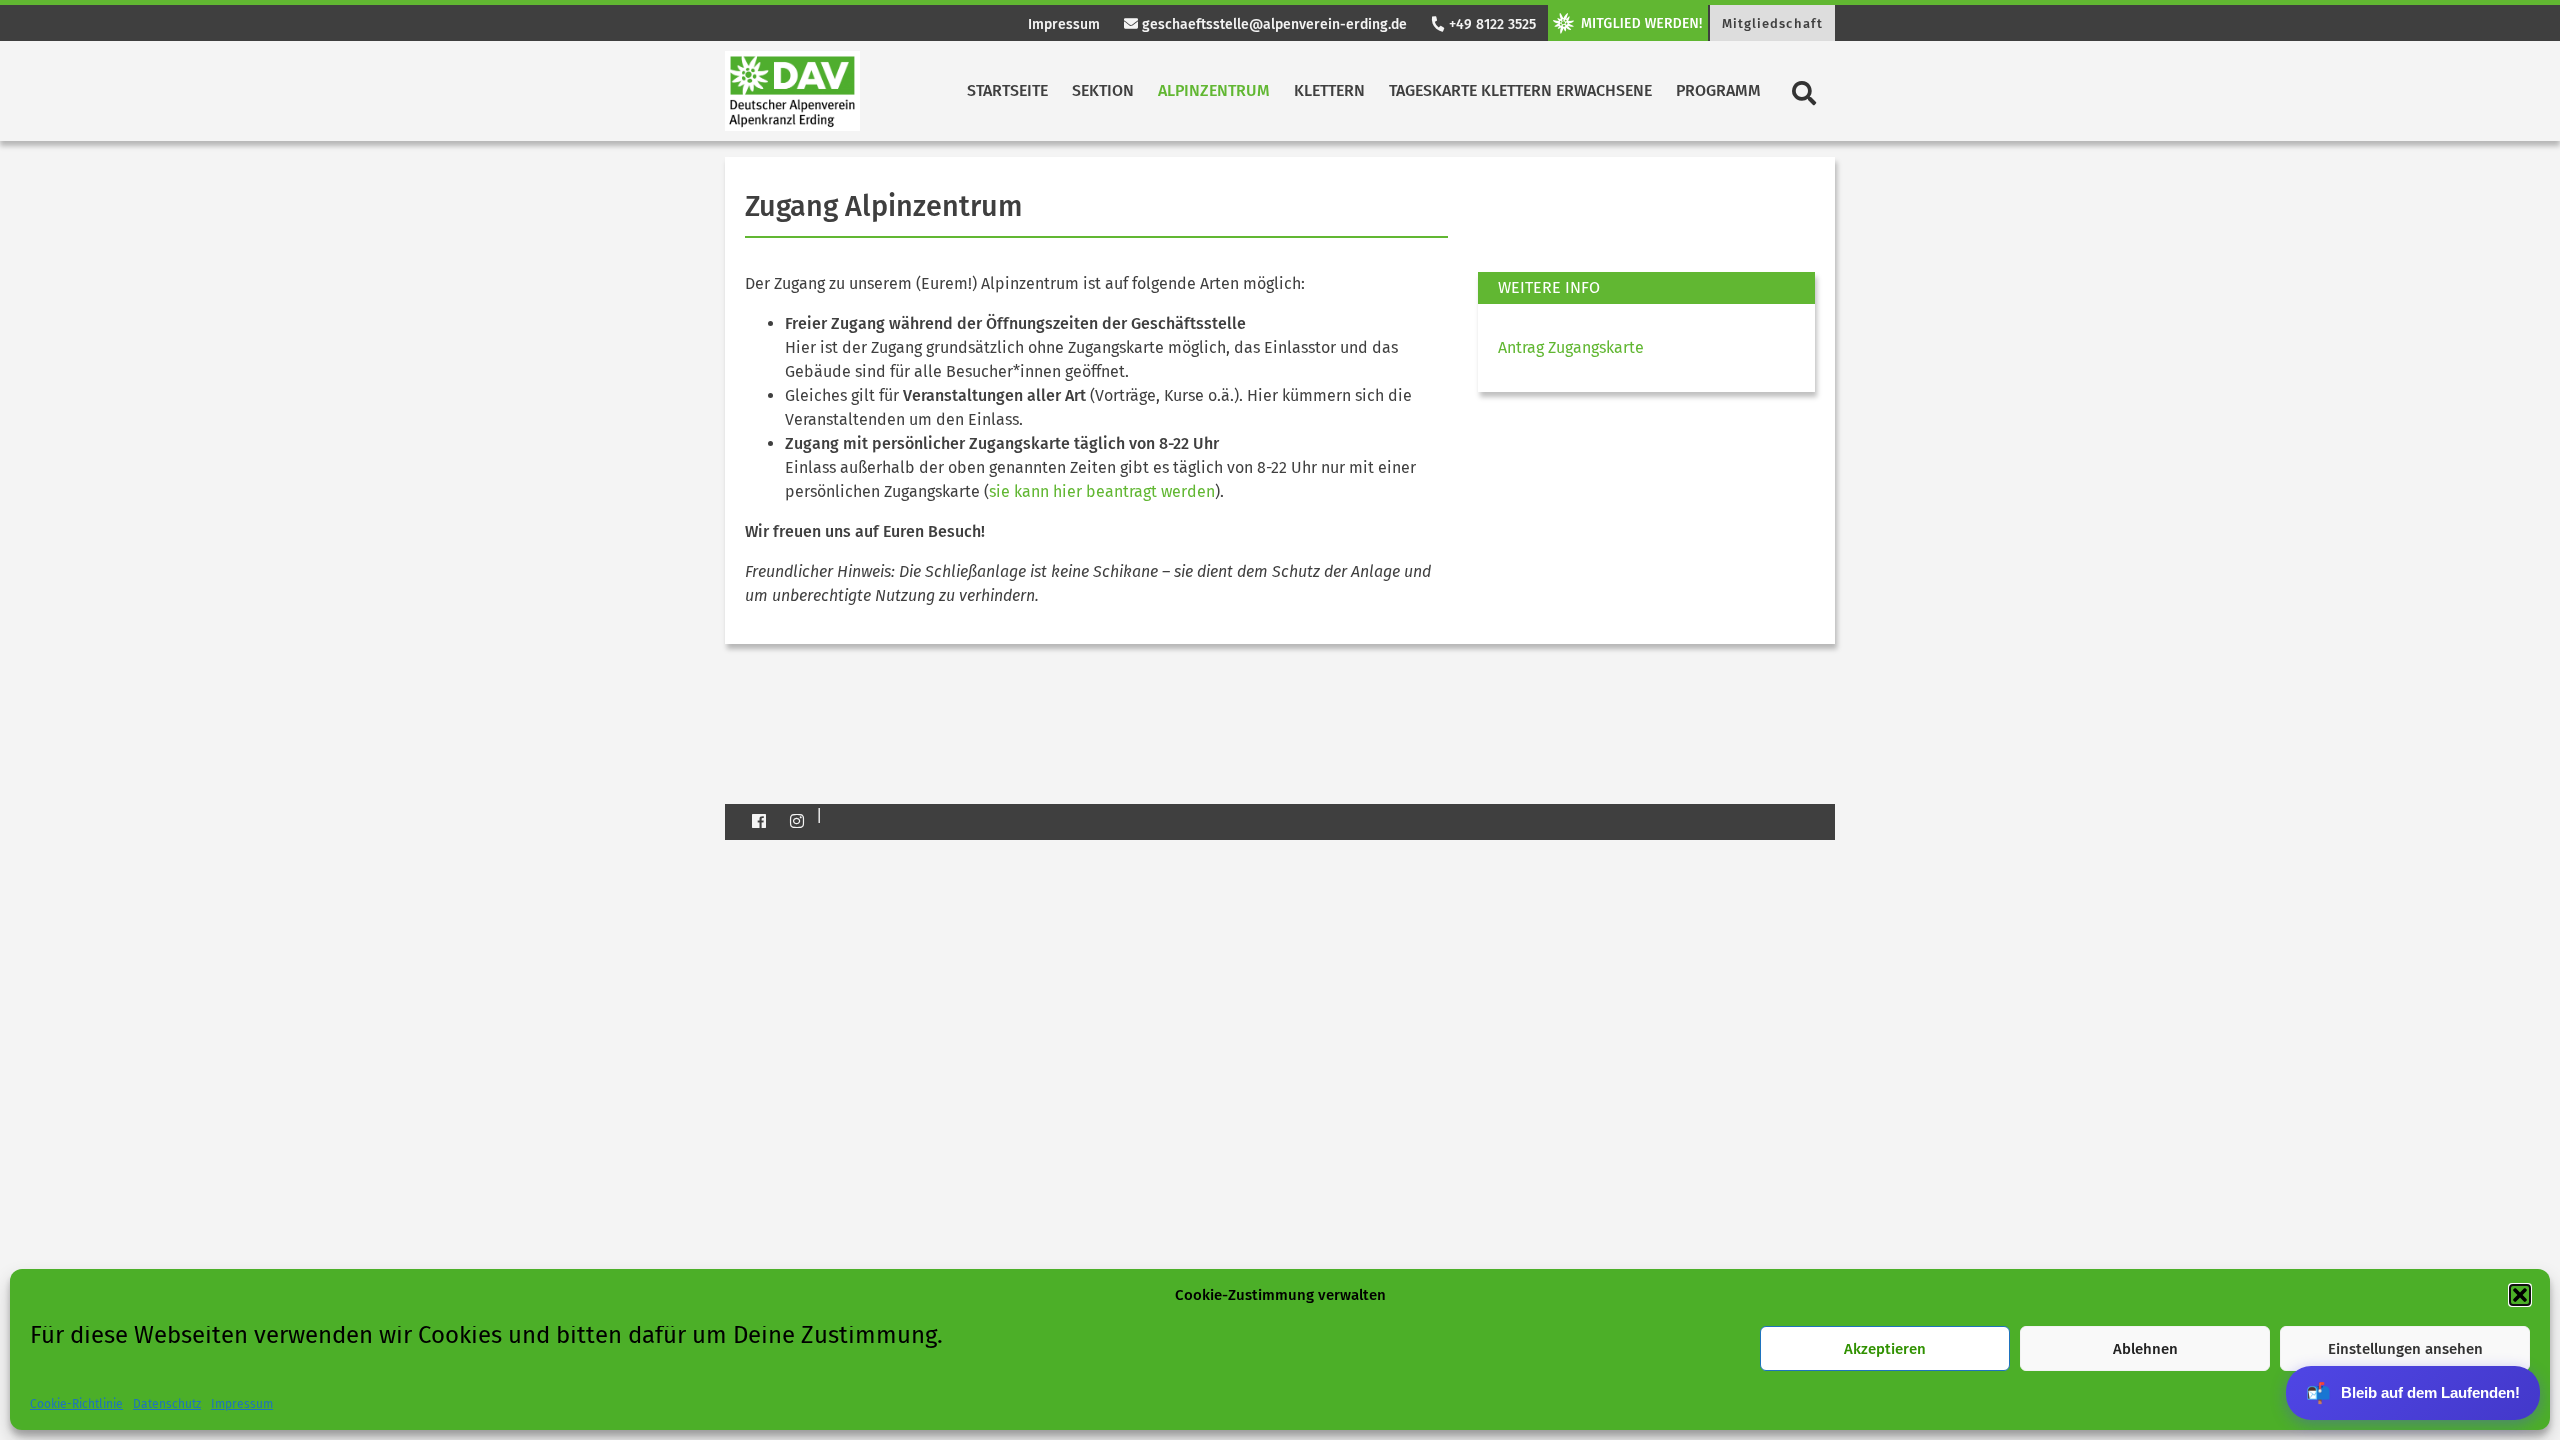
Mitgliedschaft (1772, 23)
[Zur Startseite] (792, 91)
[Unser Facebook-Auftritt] (759, 820)
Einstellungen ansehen (2405, 1349)
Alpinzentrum (1214, 90)
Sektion (1103, 90)
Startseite (1007, 90)
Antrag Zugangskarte (1571, 347)
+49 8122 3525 (1490, 24)
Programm (1718, 90)
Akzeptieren (1885, 1349)
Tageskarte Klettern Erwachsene (1520, 90)
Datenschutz (167, 1404)
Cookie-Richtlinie (76, 1404)
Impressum (242, 1404)
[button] (2520, 1295)
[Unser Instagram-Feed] (797, 820)
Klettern (1329, 90)
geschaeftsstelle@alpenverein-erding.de (1272, 24)
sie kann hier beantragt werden (1102, 491)
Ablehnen (2145, 1349)
